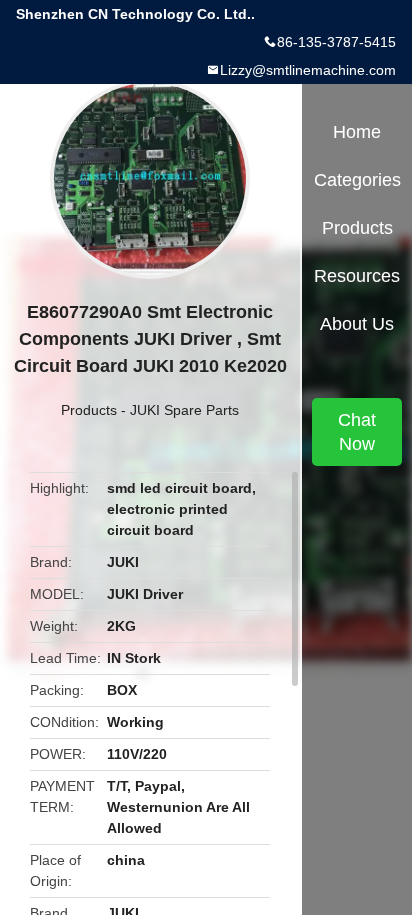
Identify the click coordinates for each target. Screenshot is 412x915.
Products (89, 410)
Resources (357, 276)
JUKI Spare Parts (184, 410)
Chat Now (357, 432)
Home (357, 132)
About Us (357, 324)
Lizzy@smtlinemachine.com (308, 70)
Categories (357, 180)
